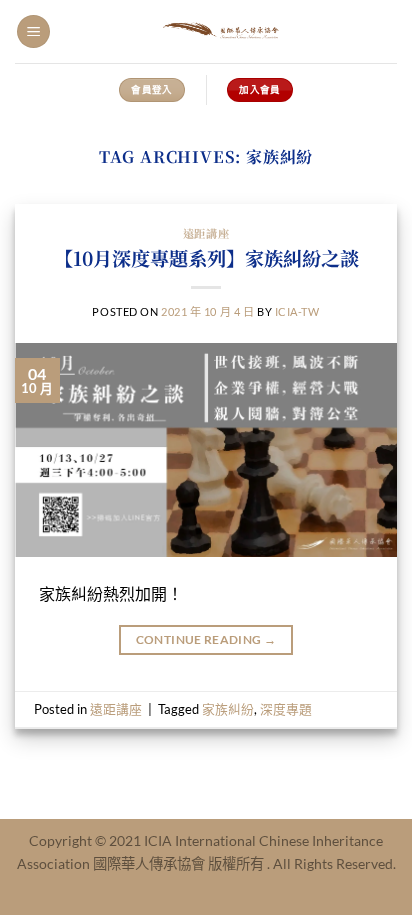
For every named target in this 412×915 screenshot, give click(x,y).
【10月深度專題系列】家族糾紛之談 (206, 257)
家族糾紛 (228, 709)
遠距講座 (206, 233)
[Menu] (33, 31)
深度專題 (286, 709)
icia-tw (297, 311)
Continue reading (206, 639)
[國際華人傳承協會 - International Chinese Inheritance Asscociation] (224, 31)
